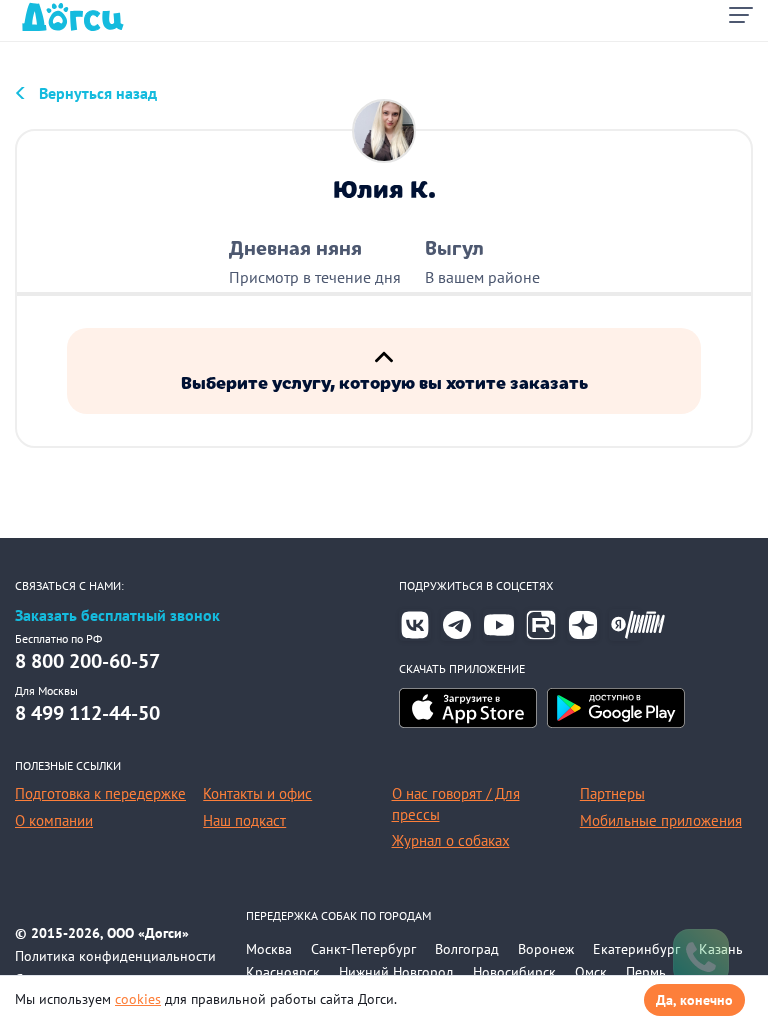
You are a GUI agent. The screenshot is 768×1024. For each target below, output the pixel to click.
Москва (269, 949)
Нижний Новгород (396, 972)
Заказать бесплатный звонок (117, 615)
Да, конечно (694, 1000)
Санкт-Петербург (363, 949)
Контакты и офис (257, 793)
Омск (591, 972)
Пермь (646, 972)
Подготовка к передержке (100, 793)
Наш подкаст (244, 820)
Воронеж (546, 949)
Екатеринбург (636, 949)
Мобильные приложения (661, 820)
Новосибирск (514, 972)
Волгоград (467, 949)
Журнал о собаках (451, 840)
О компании (54, 820)
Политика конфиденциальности (115, 956)
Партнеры (612, 793)
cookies (138, 999)
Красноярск (283, 972)
